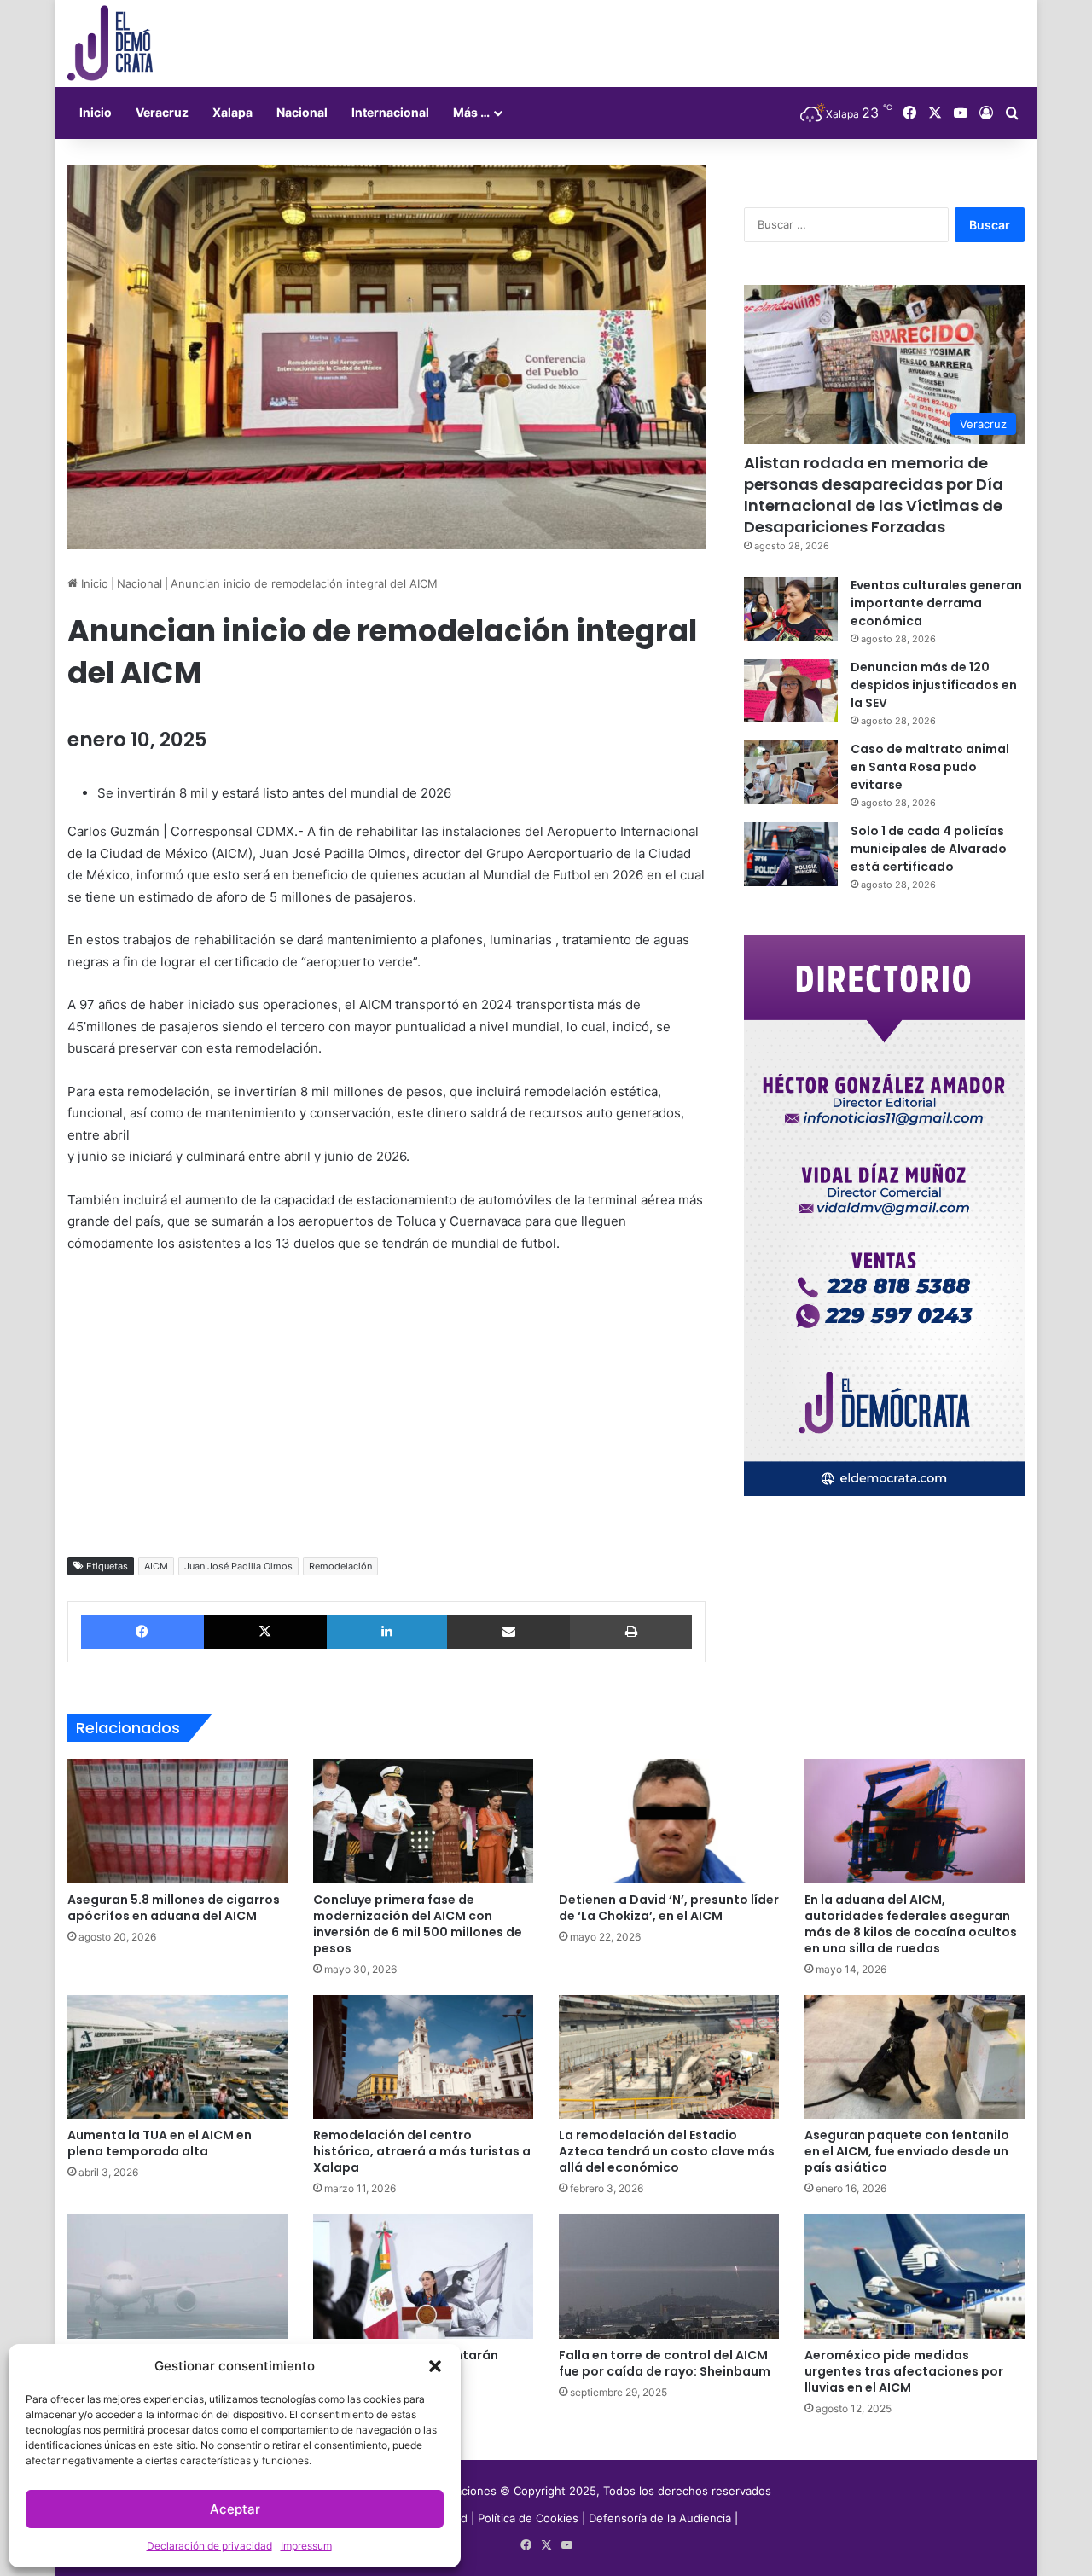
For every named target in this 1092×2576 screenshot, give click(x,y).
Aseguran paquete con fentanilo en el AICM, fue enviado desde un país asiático (907, 2151)
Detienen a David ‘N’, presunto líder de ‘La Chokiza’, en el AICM (669, 1908)
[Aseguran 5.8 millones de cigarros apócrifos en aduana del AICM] (177, 1821)
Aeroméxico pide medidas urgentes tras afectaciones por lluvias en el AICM (904, 2371)
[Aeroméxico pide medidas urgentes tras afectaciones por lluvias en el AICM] (915, 2277)
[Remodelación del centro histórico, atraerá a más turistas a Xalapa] (423, 2057)
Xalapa (232, 112)
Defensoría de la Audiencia (660, 2518)
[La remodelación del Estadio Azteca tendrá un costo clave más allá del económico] (669, 2057)
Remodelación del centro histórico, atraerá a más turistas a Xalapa (422, 2151)
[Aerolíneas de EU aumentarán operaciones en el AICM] (423, 2277)
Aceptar (235, 2509)
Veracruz (162, 112)
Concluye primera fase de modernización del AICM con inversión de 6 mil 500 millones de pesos (418, 1924)
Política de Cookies (528, 2518)
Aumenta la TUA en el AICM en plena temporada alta (160, 2143)
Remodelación (340, 1566)
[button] (435, 2366)
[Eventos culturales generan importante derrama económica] (791, 609)
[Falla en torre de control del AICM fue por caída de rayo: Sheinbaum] (669, 2277)
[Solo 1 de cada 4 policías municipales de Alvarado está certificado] (791, 854)
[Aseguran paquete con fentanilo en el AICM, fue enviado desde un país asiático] (915, 2057)
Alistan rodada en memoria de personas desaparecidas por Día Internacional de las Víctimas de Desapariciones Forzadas (874, 495)
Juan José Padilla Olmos (238, 1566)
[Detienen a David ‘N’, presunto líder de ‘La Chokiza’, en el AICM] (669, 1821)
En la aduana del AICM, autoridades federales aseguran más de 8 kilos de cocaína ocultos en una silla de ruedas (911, 1924)
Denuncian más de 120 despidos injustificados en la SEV (934, 685)
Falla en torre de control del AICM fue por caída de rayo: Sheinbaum (665, 2363)
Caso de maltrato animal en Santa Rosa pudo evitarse (930, 767)
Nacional (302, 112)
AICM (156, 1566)
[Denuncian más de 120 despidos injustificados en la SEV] (791, 690)
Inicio (96, 112)
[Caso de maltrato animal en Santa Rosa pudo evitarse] (791, 772)
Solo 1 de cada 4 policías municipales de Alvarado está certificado (929, 849)
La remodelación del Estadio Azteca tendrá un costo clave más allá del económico (667, 2151)
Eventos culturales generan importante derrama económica (936, 603)
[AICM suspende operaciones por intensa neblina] (177, 2277)
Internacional (390, 112)
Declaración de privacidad (209, 2546)
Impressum (306, 2546)
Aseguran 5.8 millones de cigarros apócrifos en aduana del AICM (174, 1908)
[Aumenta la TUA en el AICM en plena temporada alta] (177, 2057)
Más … (471, 112)
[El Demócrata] (110, 44)
